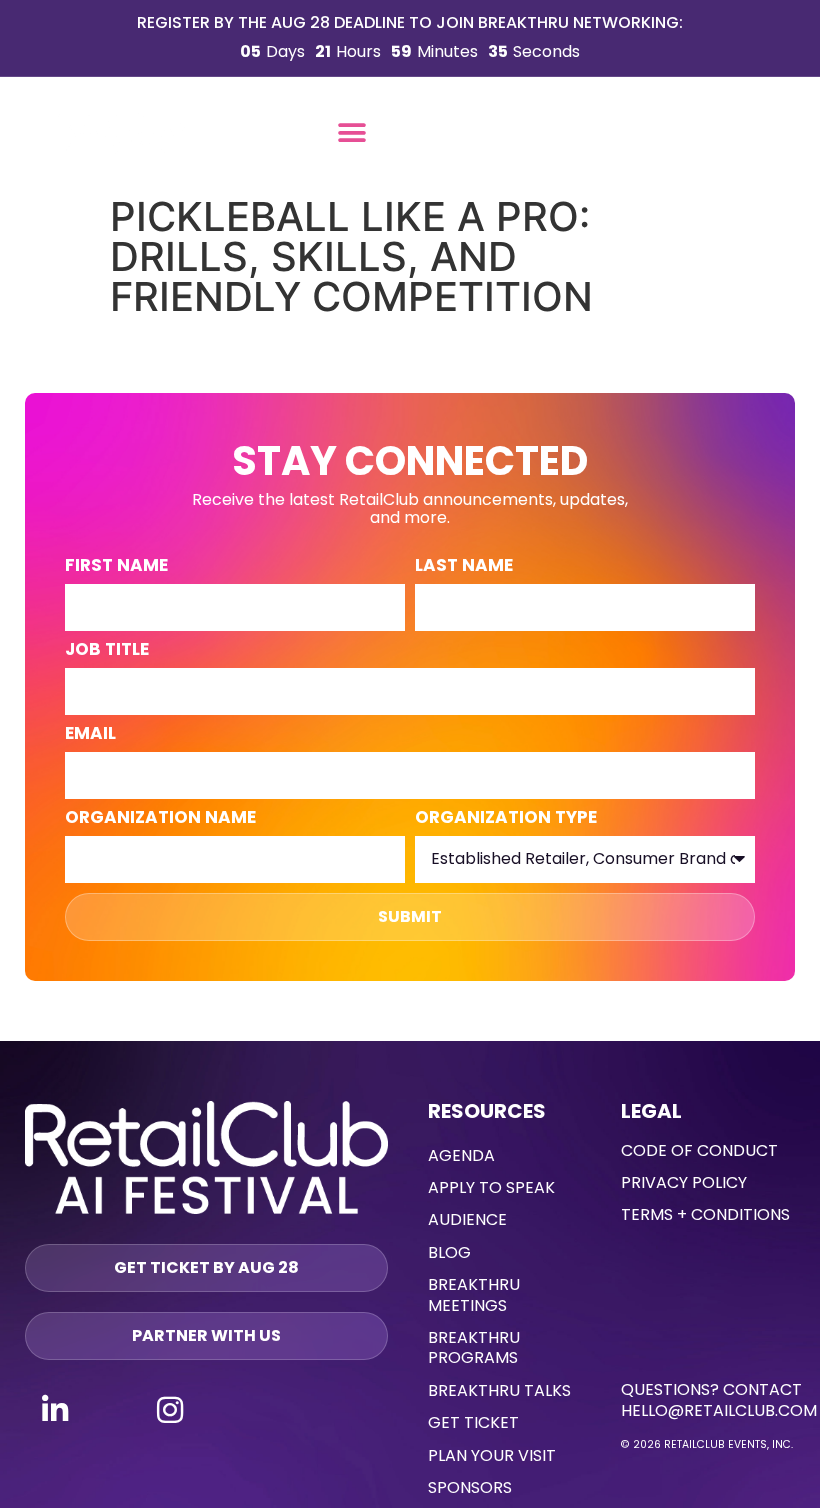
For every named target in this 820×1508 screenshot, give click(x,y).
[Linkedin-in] (55, 1410)
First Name (116, 567)
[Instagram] (170, 1410)
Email (90, 735)
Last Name (464, 567)
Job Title (107, 651)
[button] (352, 133)
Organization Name (160, 819)
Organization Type (506, 819)
